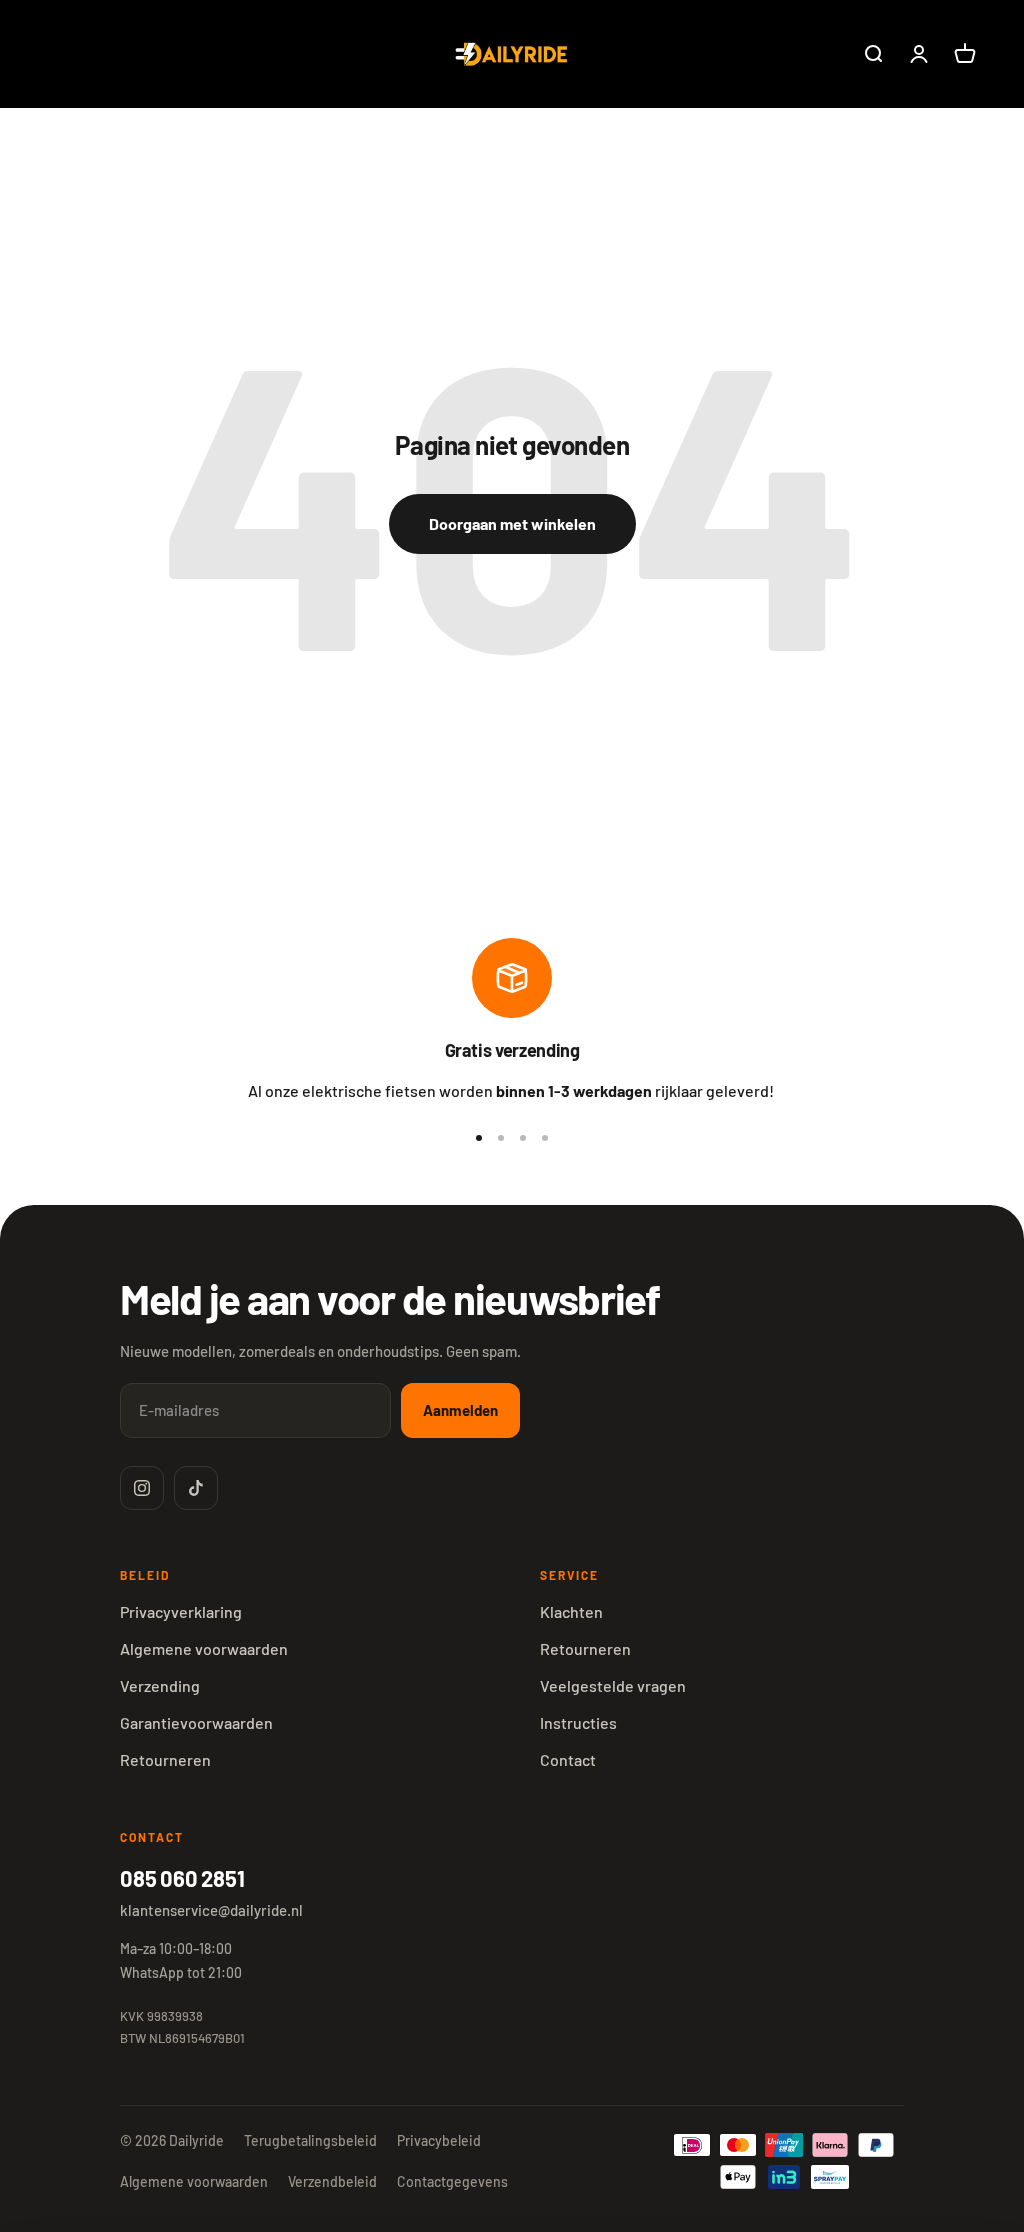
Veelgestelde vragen (613, 1685)
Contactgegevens (452, 2181)
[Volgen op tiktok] (196, 1488)
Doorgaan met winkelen (512, 523)
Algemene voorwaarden (204, 1648)
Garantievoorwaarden (196, 1722)
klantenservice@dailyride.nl (211, 1910)
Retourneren (165, 1759)
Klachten (571, 1611)
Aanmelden (460, 1410)
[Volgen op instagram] (142, 1488)
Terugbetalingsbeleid (310, 2140)
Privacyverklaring (181, 1611)
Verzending (160, 1685)
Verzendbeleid (332, 2181)
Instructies (578, 1722)
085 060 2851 (182, 1878)
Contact (568, 1759)
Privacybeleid (439, 2140)
